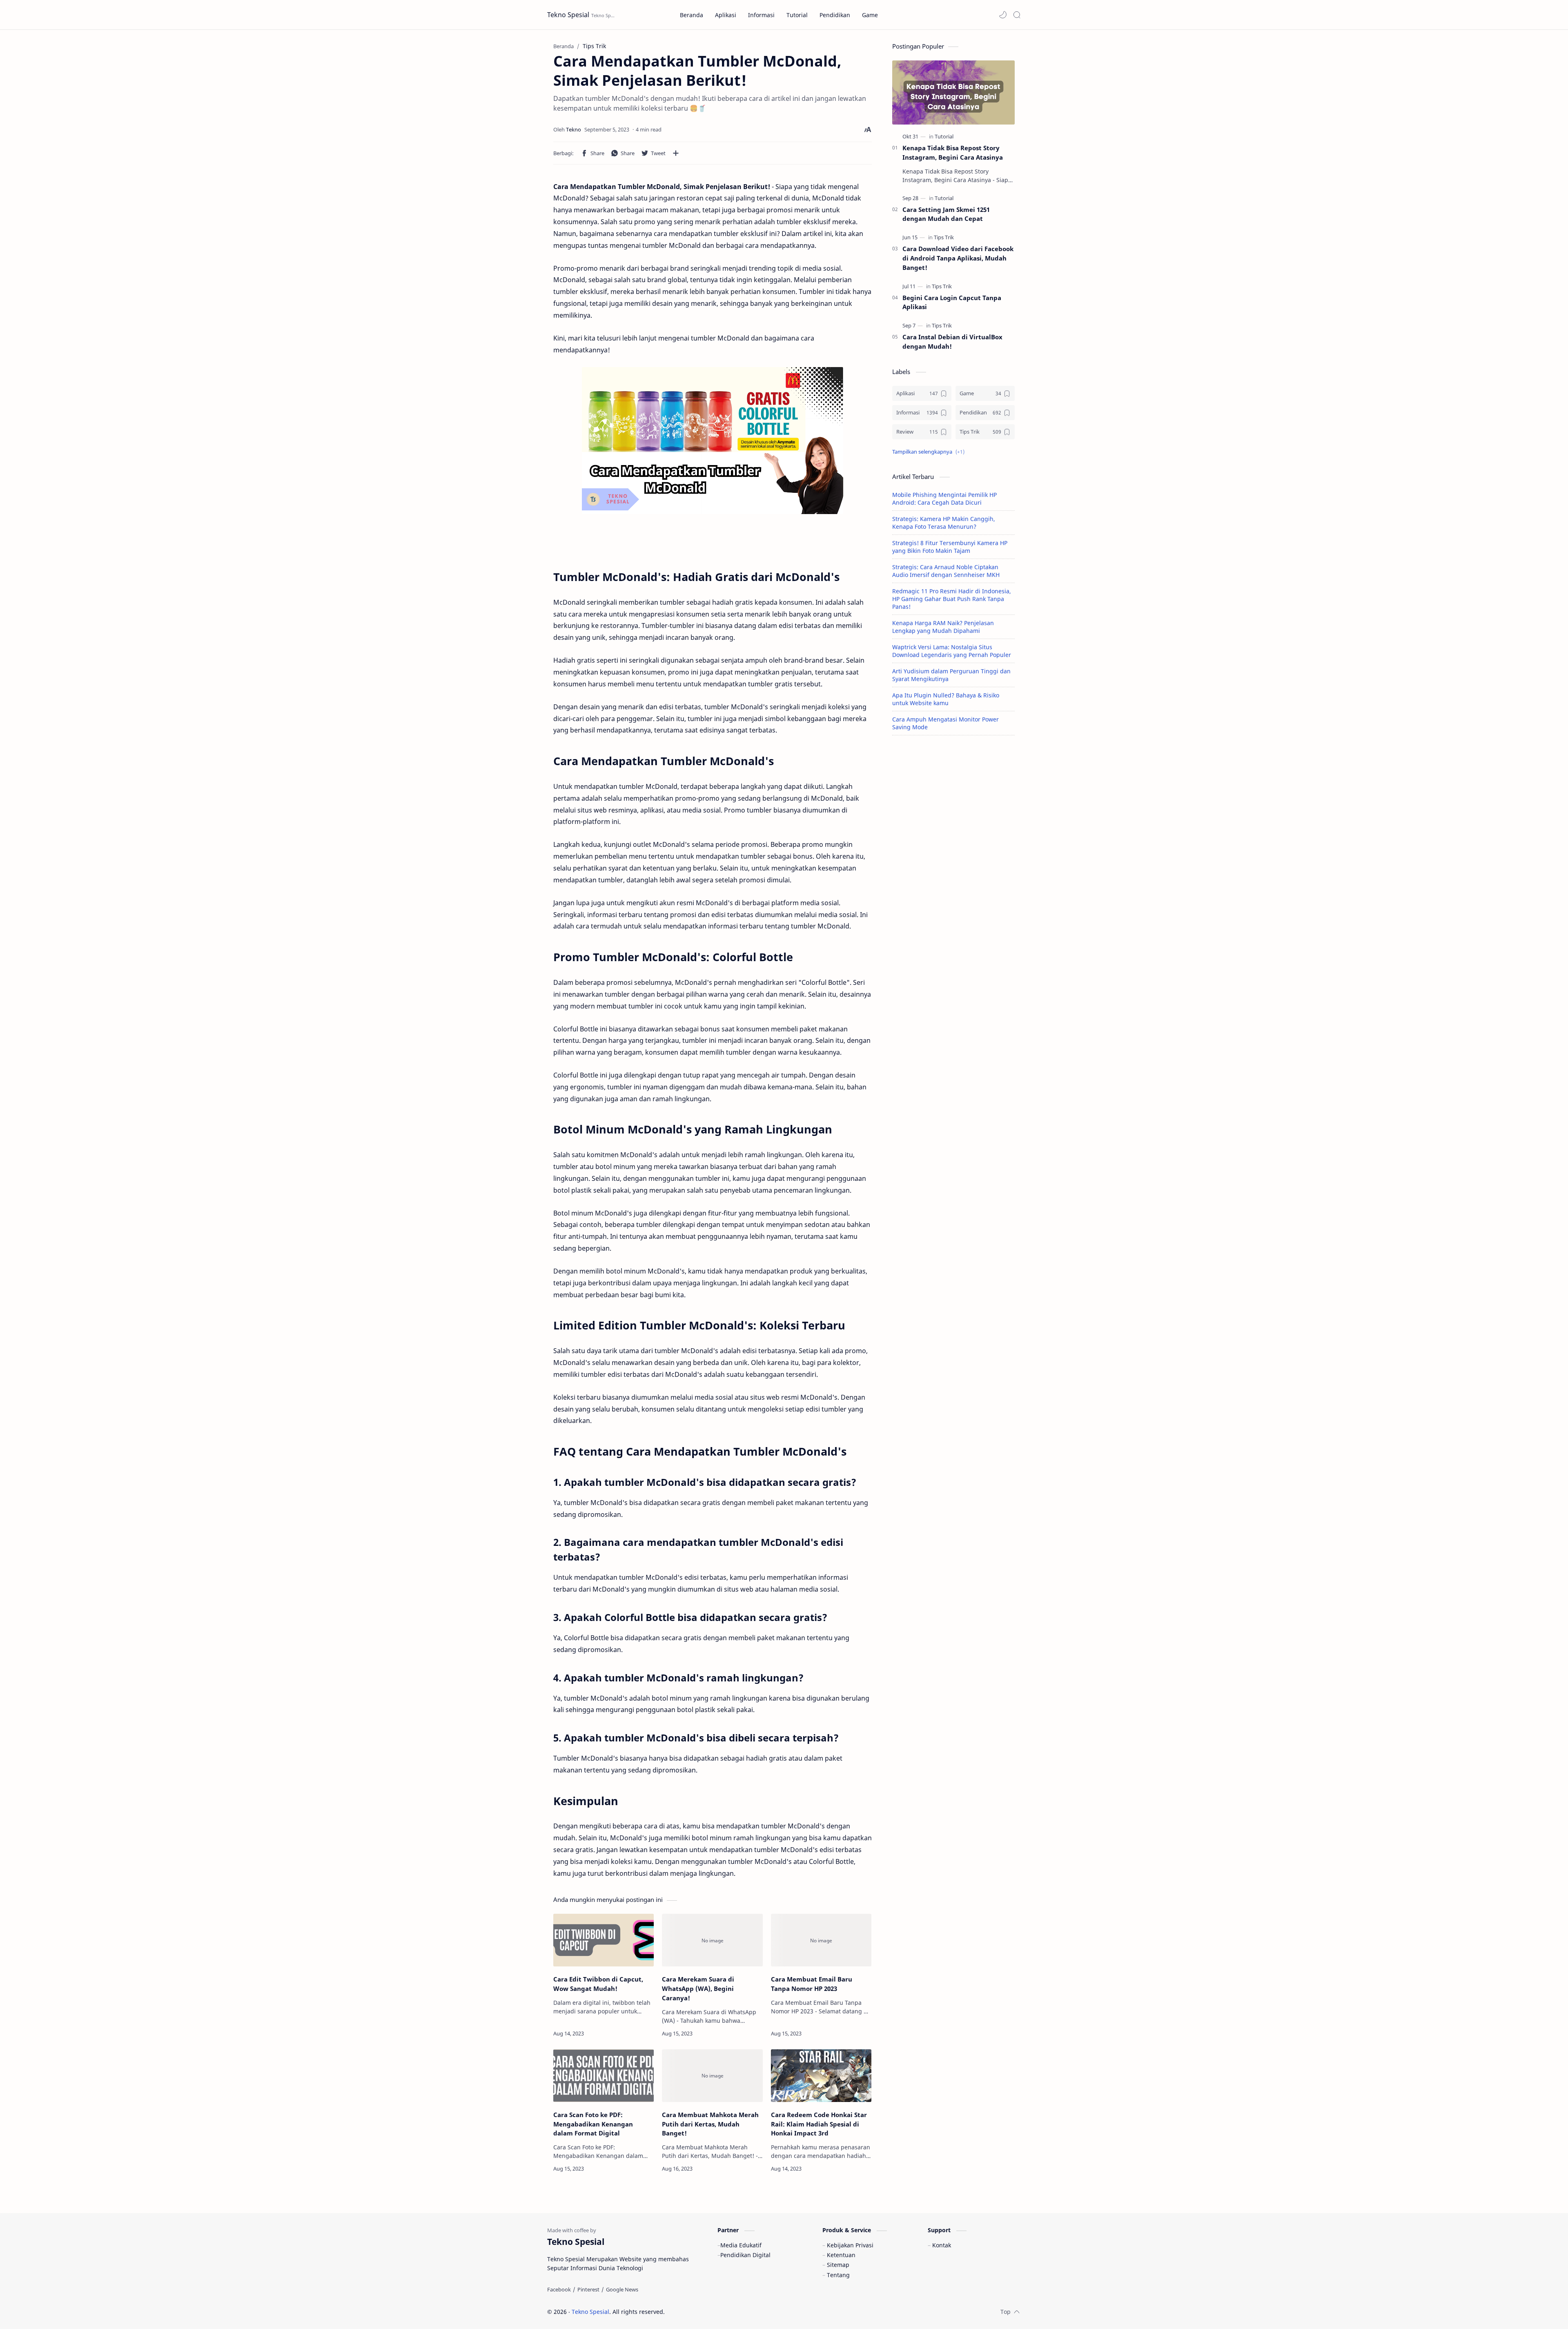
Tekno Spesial (568, 15)
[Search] (1017, 15)
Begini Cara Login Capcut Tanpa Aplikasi (952, 302)
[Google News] (622, 2289)
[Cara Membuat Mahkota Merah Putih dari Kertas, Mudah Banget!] (712, 2076)
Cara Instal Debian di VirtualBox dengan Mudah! (952, 342)
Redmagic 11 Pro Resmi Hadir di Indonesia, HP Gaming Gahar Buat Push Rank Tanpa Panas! (952, 599)
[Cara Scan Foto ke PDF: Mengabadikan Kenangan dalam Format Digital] (604, 2076)
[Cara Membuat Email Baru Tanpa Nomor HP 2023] (821, 1940)
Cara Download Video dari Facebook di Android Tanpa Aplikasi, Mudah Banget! (958, 258)
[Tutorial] (944, 136)
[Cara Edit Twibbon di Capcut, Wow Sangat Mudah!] (604, 1940)
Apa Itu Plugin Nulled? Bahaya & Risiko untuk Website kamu (946, 699)
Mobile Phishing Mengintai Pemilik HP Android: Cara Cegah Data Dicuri (944, 499)
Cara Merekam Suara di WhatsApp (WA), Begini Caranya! (698, 1988)
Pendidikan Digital (745, 2255)
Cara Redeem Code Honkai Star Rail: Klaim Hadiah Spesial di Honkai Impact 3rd (819, 2124)
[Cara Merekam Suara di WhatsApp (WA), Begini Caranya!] (712, 1940)
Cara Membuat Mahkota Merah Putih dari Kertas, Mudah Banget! (710, 2124)
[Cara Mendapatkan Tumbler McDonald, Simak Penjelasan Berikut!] (713, 441)
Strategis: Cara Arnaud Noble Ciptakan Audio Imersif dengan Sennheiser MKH (946, 571)
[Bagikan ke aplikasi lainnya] (676, 153)
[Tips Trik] (944, 237)
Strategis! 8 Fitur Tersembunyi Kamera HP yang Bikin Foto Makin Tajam (950, 547)
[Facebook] (559, 2289)
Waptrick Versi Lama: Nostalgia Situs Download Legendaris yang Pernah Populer (952, 651)
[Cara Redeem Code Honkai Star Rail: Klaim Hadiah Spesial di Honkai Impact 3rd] (821, 2076)
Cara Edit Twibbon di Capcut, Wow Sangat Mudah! (598, 1984)
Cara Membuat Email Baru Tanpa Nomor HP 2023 (812, 1984)
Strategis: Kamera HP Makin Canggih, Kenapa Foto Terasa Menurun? (944, 523)
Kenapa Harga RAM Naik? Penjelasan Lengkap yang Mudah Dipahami (943, 627)
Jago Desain (720, 2312)
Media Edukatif (741, 2245)
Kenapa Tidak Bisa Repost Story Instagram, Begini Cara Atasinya (953, 153)
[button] (1003, 15)
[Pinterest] (588, 2289)
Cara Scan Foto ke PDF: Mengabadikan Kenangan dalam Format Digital (593, 2124)
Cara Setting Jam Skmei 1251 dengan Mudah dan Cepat (946, 214)
